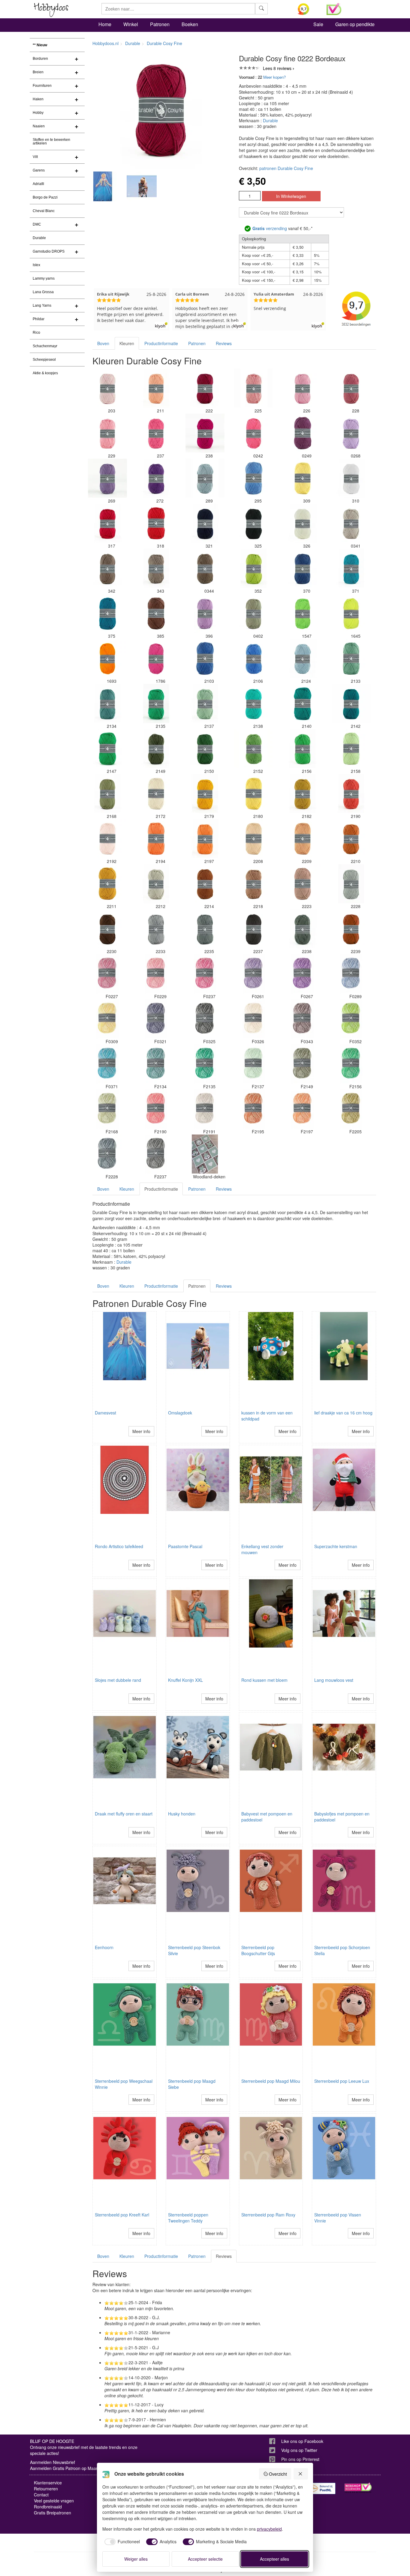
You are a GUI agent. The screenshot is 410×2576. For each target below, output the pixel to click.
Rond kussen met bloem (264, 1680)
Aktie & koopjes (45, 373)
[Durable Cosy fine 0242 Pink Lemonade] (254, 433)
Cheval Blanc (44, 211)
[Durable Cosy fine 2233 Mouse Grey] (156, 929)
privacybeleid (269, 2529)
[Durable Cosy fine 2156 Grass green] (303, 749)
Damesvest (106, 1413)
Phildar (39, 319)
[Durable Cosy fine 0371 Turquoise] (351, 568)
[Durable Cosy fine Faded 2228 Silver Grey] (107, 1154)
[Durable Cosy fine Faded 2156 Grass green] (351, 1064)
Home (105, 24)
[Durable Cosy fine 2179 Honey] (205, 794)
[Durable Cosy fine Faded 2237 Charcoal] (156, 1154)
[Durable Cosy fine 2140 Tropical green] (303, 703)
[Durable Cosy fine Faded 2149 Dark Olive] (303, 1064)
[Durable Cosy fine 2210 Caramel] (351, 839)
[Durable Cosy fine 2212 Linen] (156, 884)
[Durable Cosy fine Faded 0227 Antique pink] (107, 974)
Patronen (160, 24)
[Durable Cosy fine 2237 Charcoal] (254, 929)
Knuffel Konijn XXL (185, 1680)
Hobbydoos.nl (106, 43)
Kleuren (127, 343)
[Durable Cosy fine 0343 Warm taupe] (156, 568)
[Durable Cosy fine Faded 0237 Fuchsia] (205, 974)
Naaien (39, 126)
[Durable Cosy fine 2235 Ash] (205, 929)
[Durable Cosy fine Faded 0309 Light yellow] (107, 1019)
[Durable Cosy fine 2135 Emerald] (156, 703)
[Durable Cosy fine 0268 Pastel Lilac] (351, 433)
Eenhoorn (104, 1947)
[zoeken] (261, 9)
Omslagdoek (180, 1413)
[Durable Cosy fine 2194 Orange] (156, 839)
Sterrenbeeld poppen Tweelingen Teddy (188, 2218)
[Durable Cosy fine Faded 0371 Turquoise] (107, 1064)
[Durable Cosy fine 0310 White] (351, 478)
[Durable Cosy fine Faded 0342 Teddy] (303, 1019)
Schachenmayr (45, 346)
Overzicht (278, 2474)
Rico (36, 333)
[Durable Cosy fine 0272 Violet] (156, 478)
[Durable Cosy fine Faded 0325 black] (205, 1019)
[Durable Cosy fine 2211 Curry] (107, 884)
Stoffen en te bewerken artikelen (51, 141)
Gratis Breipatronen (53, 2513)
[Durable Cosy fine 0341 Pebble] (351, 523)
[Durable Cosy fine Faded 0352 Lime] (351, 1019)
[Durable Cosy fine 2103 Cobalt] (205, 658)
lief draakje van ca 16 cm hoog (343, 1413)
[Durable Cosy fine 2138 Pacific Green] (254, 703)
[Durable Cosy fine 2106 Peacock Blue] (254, 658)
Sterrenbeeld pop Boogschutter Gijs (258, 1950)
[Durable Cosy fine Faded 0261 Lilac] (254, 974)
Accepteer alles (274, 2559)
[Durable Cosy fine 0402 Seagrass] (254, 613)
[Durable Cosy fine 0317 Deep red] (107, 523)
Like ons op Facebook (302, 2441)
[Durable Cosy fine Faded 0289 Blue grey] (351, 974)
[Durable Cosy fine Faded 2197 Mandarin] (303, 1109)
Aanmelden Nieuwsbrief (53, 2462)
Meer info (141, 1431)
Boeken (190, 24)
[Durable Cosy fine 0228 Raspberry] (351, 388)
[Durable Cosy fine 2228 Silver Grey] (351, 884)
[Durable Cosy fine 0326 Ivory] (303, 523)
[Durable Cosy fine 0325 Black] (254, 523)
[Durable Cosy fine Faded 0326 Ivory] (254, 1019)
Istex (36, 265)
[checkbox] (121, 2542)
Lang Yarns (42, 305)
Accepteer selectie (205, 2559)
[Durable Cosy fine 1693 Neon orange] (107, 658)
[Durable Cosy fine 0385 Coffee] (156, 613)
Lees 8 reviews (277, 68)
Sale (318, 24)
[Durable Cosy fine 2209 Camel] (303, 839)
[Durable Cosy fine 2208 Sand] (254, 839)
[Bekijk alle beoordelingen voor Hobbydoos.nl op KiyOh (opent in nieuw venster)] (308, 9)
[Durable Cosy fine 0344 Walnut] (205, 568)
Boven (103, 343)
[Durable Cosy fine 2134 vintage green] (107, 703)
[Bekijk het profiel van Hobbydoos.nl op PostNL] (322, 2488)
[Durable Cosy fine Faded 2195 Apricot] (254, 1109)
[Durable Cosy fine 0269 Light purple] (107, 478)
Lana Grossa (43, 292)
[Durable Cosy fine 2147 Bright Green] (107, 749)
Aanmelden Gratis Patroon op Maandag (68, 2468)
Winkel (131, 24)
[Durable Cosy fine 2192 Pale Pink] (107, 839)
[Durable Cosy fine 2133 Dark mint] (351, 658)
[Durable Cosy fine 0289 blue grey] (205, 478)
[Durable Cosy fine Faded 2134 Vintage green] (156, 1064)
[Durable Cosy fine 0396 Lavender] (205, 613)
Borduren (40, 59)
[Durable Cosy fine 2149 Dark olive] (156, 749)
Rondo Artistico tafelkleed (119, 1546)
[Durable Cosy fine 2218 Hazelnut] (254, 884)
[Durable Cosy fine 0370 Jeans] (303, 568)
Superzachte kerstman (336, 1546)
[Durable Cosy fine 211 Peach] (156, 388)
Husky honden (182, 1814)
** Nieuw (40, 45)
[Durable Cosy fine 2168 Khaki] (107, 794)
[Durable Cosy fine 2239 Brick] (351, 929)
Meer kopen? (274, 77)
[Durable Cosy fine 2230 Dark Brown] (107, 929)
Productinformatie (161, 343)
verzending (270, 228)
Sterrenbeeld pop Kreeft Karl (122, 2215)
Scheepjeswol (44, 360)
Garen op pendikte (355, 24)
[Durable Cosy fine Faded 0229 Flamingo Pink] (156, 974)
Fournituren (42, 86)
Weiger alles (136, 2559)
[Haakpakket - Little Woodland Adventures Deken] (205, 1154)
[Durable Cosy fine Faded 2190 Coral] (156, 1109)
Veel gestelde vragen (54, 2501)
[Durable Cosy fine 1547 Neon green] (303, 613)
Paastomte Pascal (185, 1546)
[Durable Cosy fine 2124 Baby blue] (303, 658)
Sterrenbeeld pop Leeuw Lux (342, 2081)
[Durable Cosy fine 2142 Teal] (351, 703)
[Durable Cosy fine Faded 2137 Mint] (254, 1064)
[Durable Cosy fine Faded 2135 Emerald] (205, 1064)
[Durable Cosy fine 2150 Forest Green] (205, 749)
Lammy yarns (44, 278)
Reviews (224, 343)
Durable (39, 238)
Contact (41, 2495)
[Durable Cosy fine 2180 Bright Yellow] (254, 794)
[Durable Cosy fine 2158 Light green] (351, 749)
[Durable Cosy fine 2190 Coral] (351, 794)
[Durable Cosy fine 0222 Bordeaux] (205, 388)
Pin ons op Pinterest (300, 2459)
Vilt (35, 157)
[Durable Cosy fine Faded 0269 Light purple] (303, 974)
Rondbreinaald (48, 2507)
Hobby (38, 113)
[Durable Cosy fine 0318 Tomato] (156, 523)
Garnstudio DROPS (49, 251)
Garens (39, 170)
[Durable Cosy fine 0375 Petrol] (107, 613)
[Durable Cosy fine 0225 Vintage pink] (254, 388)
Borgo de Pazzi (45, 197)
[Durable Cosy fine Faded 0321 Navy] (156, 1019)
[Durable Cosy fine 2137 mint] (205, 703)
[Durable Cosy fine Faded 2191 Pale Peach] (205, 1109)
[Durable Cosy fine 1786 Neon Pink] (156, 658)
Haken (38, 99)
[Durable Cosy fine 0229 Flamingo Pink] (107, 433)
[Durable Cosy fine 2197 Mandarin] (205, 839)
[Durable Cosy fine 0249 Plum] (303, 433)
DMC (37, 224)
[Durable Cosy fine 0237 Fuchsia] (156, 433)
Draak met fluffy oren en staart (124, 1814)
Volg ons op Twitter (299, 2450)
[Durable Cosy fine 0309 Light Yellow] (303, 478)
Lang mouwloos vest (334, 1680)
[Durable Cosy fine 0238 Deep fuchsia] (205, 433)
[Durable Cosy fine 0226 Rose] (303, 388)
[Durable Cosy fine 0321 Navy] (205, 523)
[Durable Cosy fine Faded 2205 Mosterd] (351, 1109)
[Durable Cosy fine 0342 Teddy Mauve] (107, 568)
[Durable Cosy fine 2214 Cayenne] (205, 884)
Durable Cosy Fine (164, 43)
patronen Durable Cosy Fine (286, 168)
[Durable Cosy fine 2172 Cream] (156, 794)
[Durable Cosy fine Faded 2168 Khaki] (107, 1109)
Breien (38, 72)
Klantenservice (48, 2483)
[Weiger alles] (301, 2474)
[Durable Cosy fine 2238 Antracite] (303, 929)
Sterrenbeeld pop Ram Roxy (268, 2215)
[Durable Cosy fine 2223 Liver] (303, 884)
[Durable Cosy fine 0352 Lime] (254, 568)
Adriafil (38, 184)
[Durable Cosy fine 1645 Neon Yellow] (351, 613)
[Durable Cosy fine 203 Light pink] (107, 388)
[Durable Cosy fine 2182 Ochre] (303, 794)
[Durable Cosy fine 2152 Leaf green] (254, 749)
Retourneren (46, 2489)
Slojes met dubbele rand (118, 1680)
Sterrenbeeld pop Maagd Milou (271, 2081)
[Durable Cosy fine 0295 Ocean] (254, 478)
